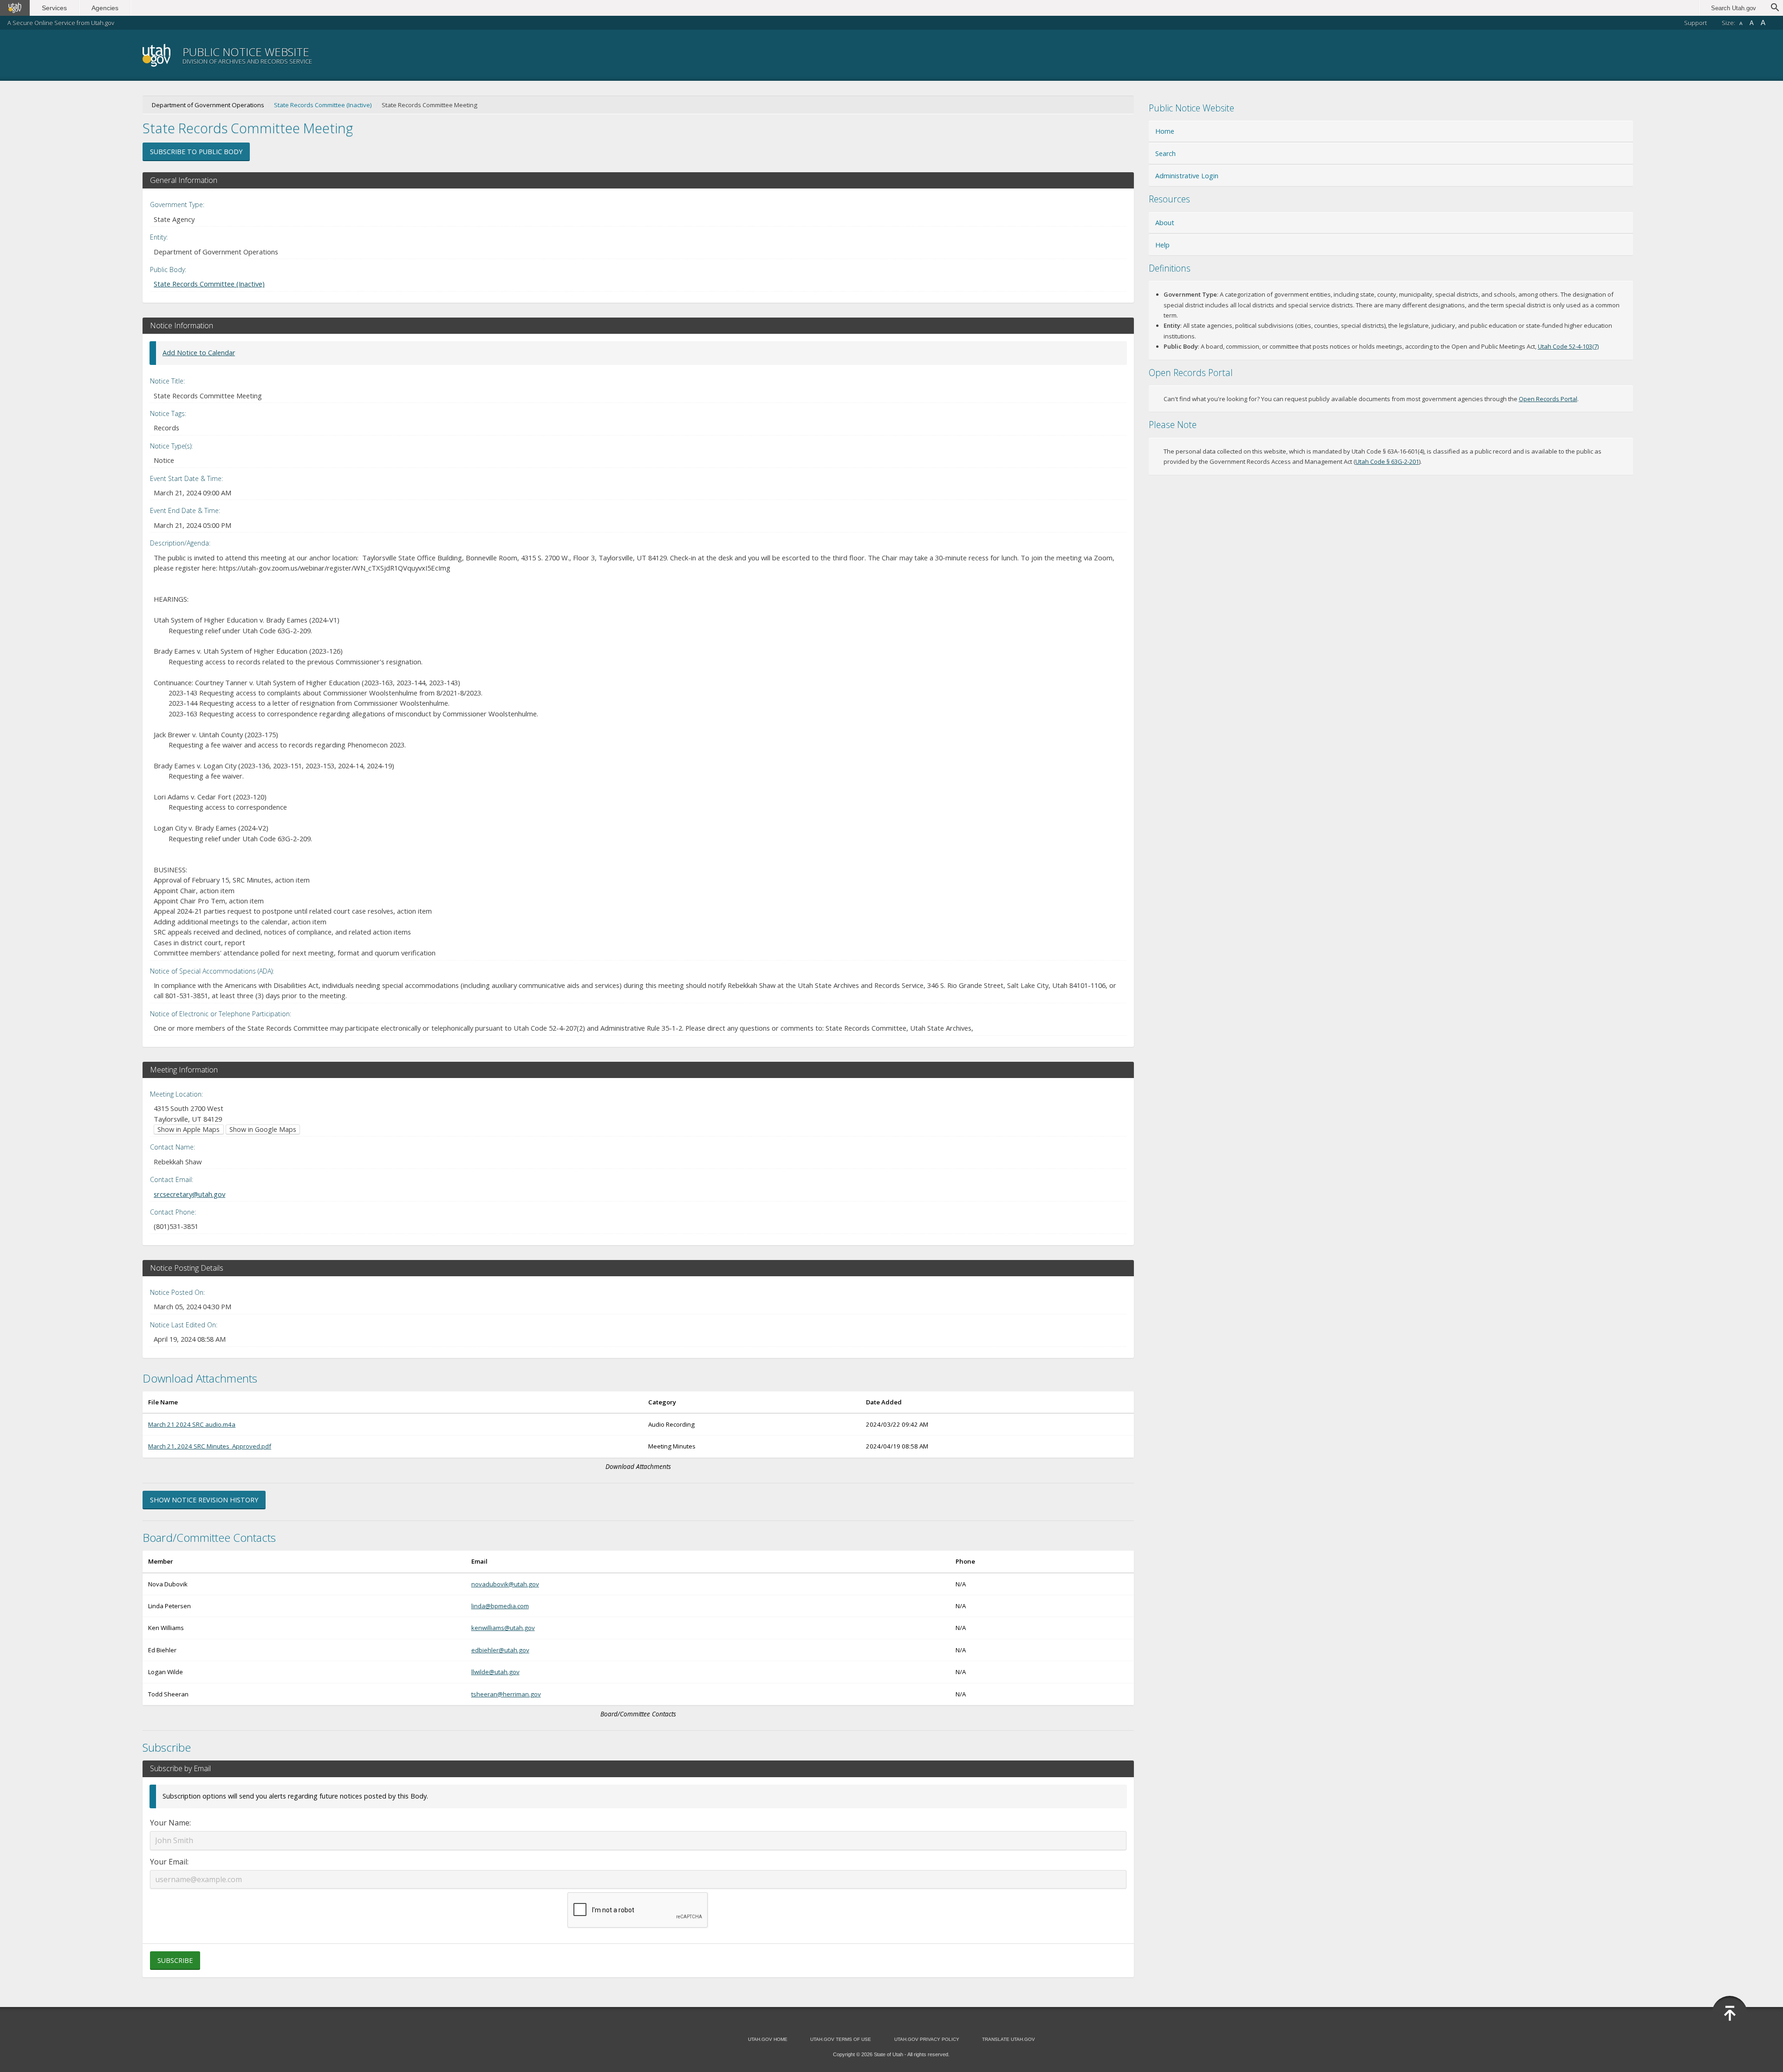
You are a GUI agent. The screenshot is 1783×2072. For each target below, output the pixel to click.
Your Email (169, 1862)
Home (1165, 131)
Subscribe (175, 1960)
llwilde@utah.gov (495, 1672)
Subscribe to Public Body (196, 152)
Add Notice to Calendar (199, 353)
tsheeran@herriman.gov (506, 1694)
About (1165, 223)
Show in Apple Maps (189, 1129)
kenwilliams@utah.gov (503, 1628)
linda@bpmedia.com (500, 1606)
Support (1695, 23)
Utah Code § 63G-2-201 (1387, 461)
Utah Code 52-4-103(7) (1568, 346)
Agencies (105, 8)
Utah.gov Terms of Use (841, 2039)
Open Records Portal (1548, 399)
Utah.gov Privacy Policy (927, 2039)
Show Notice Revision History (204, 1500)
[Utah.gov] (15, 8)
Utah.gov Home (768, 2039)
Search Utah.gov (1734, 8)
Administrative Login (1187, 176)
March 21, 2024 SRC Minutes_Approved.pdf (210, 1446)
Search (1165, 153)
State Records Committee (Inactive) (323, 105)
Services (54, 8)
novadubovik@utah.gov (505, 1584)
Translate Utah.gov (1009, 2039)
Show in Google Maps (263, 1129)
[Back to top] (1730, 2014)
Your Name (170, 1823)
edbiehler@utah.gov (500, 1650)
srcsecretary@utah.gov (189, 1194)
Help (1162, 245)
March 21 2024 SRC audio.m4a (192, 1424)
